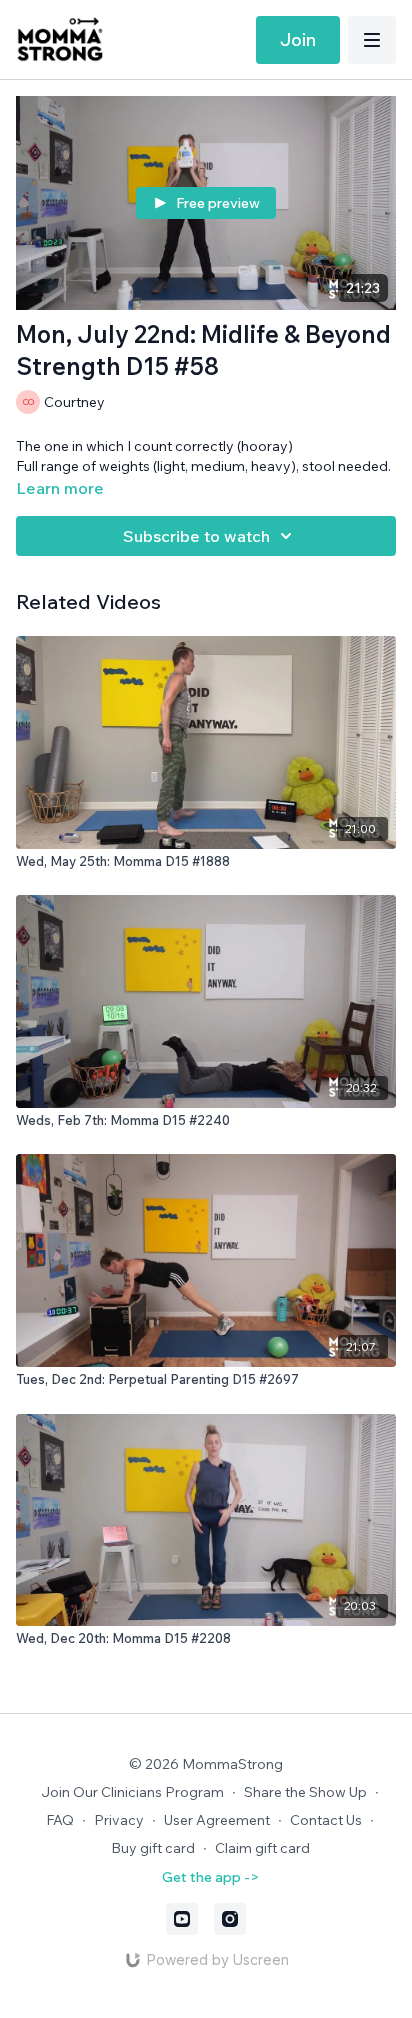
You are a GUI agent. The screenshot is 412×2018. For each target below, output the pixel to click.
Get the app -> (210, 1877)
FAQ (60, 1820)
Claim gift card (262, 1848)
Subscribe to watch (196, 536)
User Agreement (217, 1820)
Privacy (119, 1820)
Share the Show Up (305, 1792)
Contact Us (326, 1820)
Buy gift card (153, 1848)
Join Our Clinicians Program (132, 1792)
